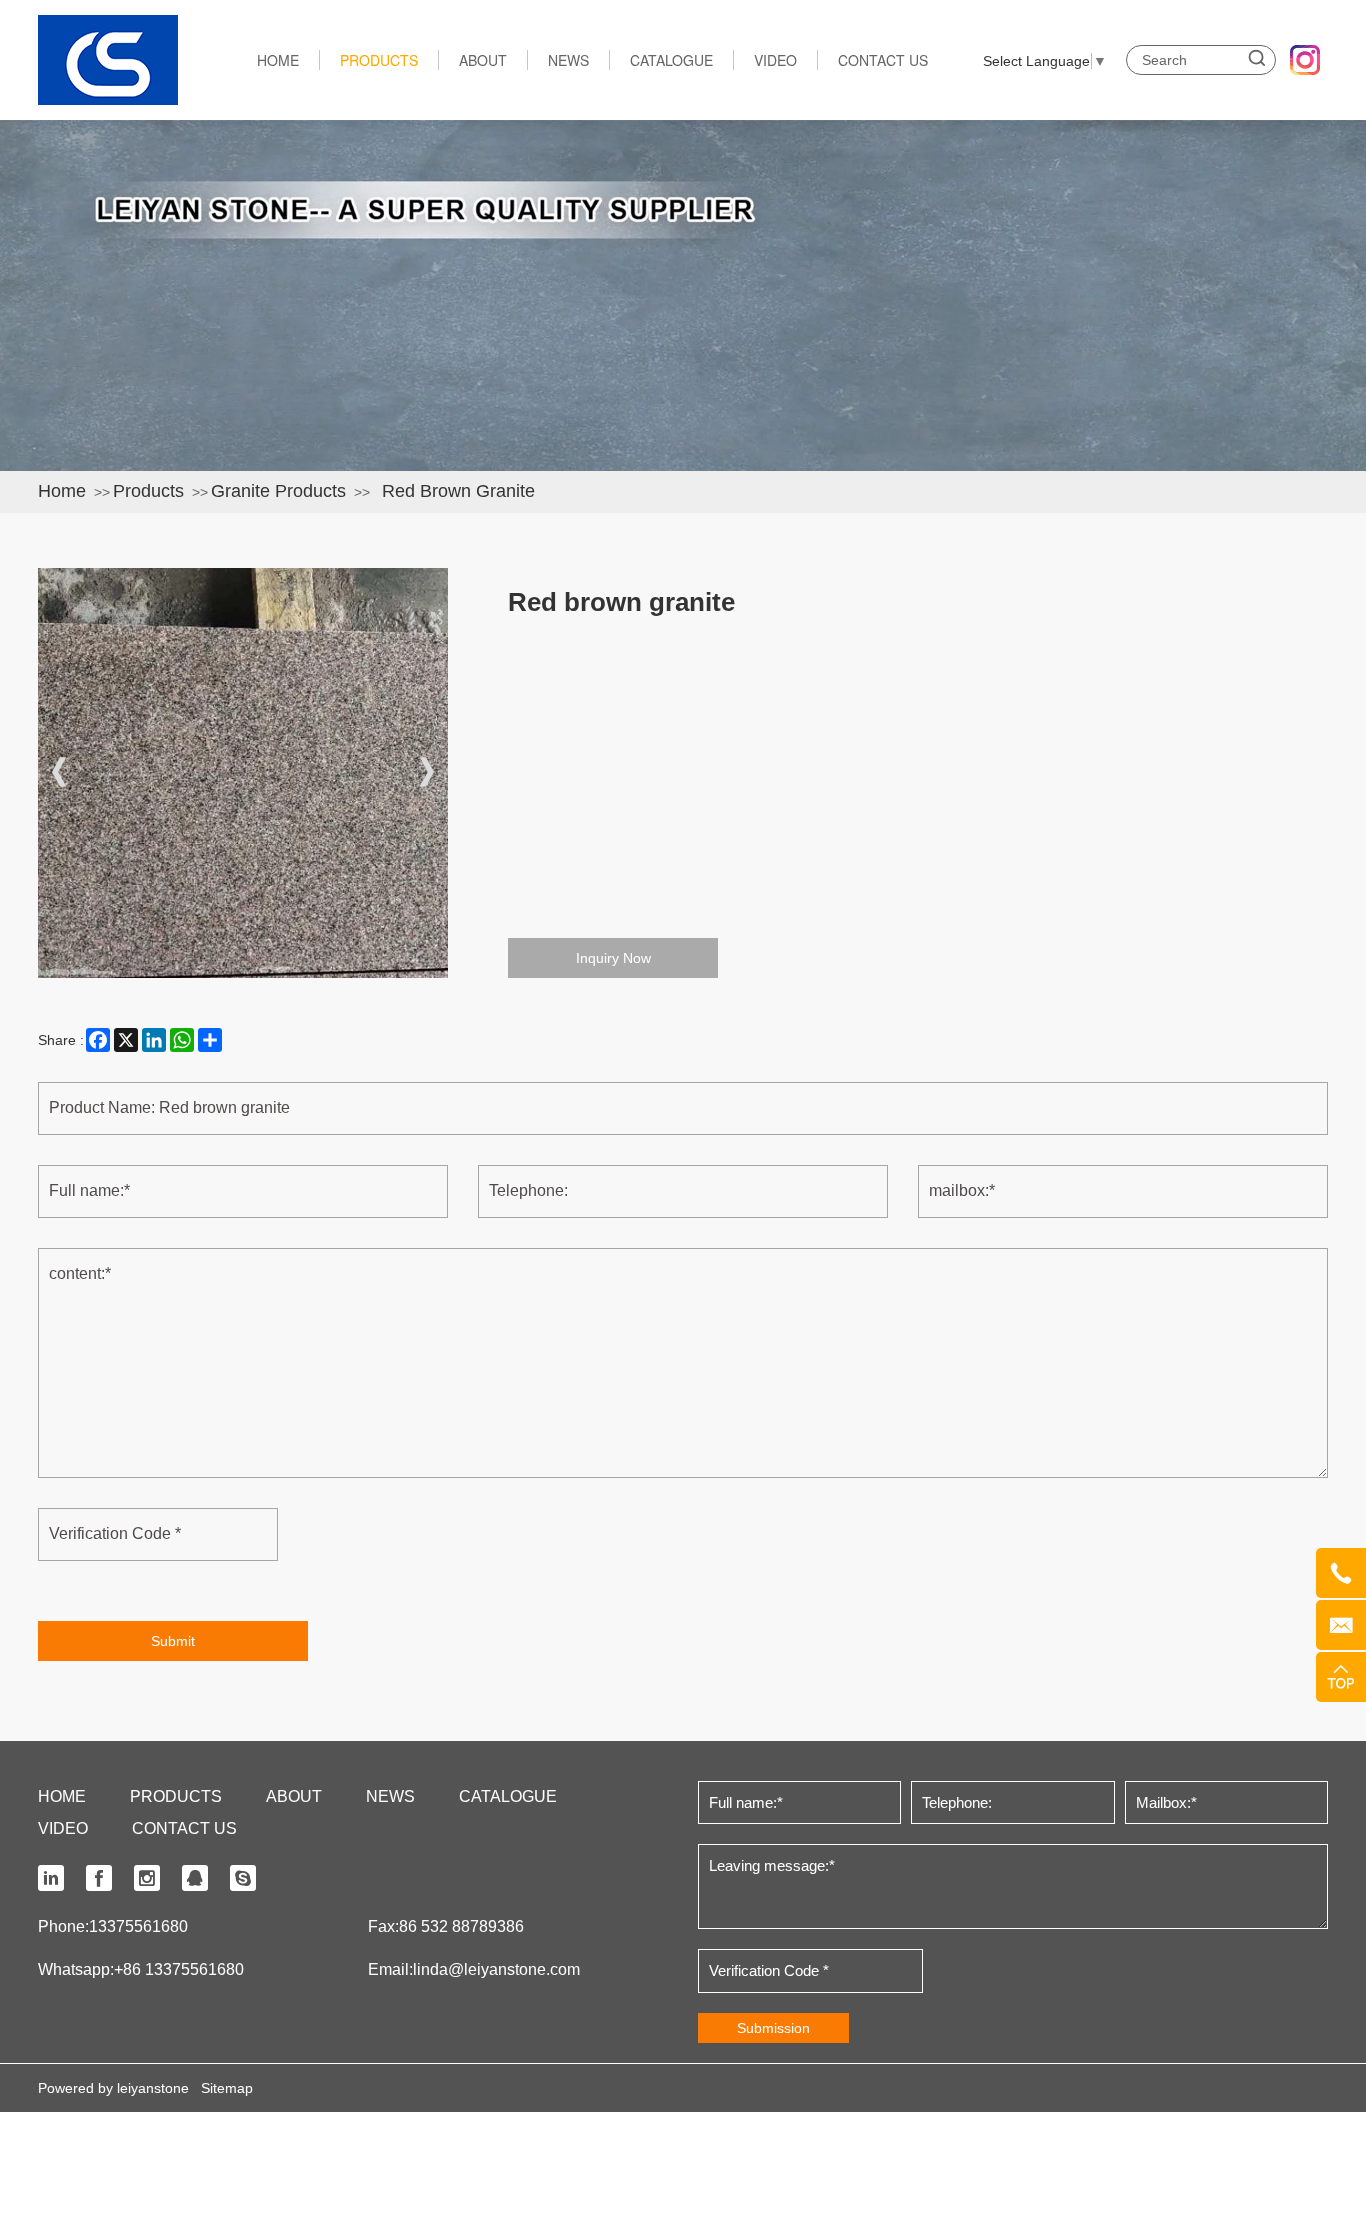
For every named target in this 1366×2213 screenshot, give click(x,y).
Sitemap (227, 2088)
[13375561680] (1341, 1573)
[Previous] (59, 773)
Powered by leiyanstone (113, 2088)
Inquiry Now (613, 958)
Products (148, 491)
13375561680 (138, 1926)
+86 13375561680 (179, 1969)
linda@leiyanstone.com (496, 1969)
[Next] (427, 773)
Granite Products (278, 491)
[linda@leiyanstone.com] (1341, 1625)
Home (62, 491)
